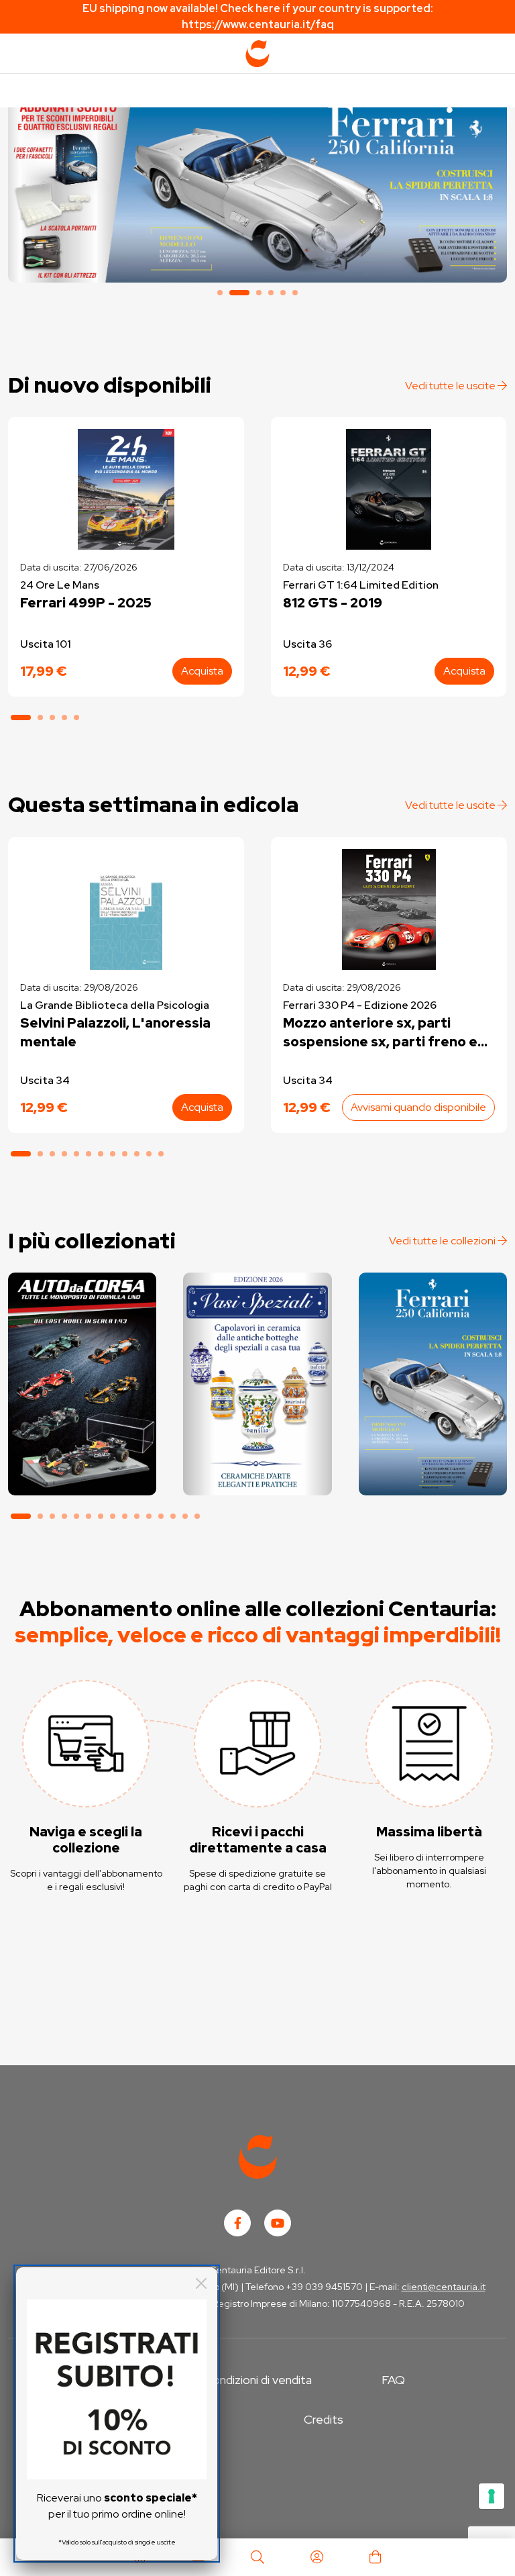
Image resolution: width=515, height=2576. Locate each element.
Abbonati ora (82, 1437)
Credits (324, 2419)
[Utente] (317, 2557)
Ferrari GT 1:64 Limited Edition (361, 585)
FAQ (393, 2380)
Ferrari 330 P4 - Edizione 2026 (360, 1005)
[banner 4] (271, 293)
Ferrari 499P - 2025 (86, 603)
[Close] (201, 2283)
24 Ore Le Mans (60, 585)
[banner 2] (257, 189)
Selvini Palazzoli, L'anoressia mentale (115, 1032)
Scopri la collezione (257, 1437)
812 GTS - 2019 (333, 603)
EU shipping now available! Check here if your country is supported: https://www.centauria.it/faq (258, 16)
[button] (21, 717)
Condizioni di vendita (258, 2380)
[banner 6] (295, 293)
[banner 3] (259, 293)
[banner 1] (220, 293)
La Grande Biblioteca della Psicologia (115, 1005)
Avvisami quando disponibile (418, 1107)
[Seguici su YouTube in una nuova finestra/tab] (278, 2223)
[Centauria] (257, 54)
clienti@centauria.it (444, 2287)
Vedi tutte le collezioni (443, 1241)
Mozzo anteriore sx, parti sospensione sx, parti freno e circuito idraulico (380, 1033)
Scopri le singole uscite (82, 1475)
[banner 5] (283, 293)
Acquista (202, 671)
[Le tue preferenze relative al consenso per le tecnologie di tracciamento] (492, 2496)
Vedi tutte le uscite (451, 386)
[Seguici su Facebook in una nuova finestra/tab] (237, 2223)
